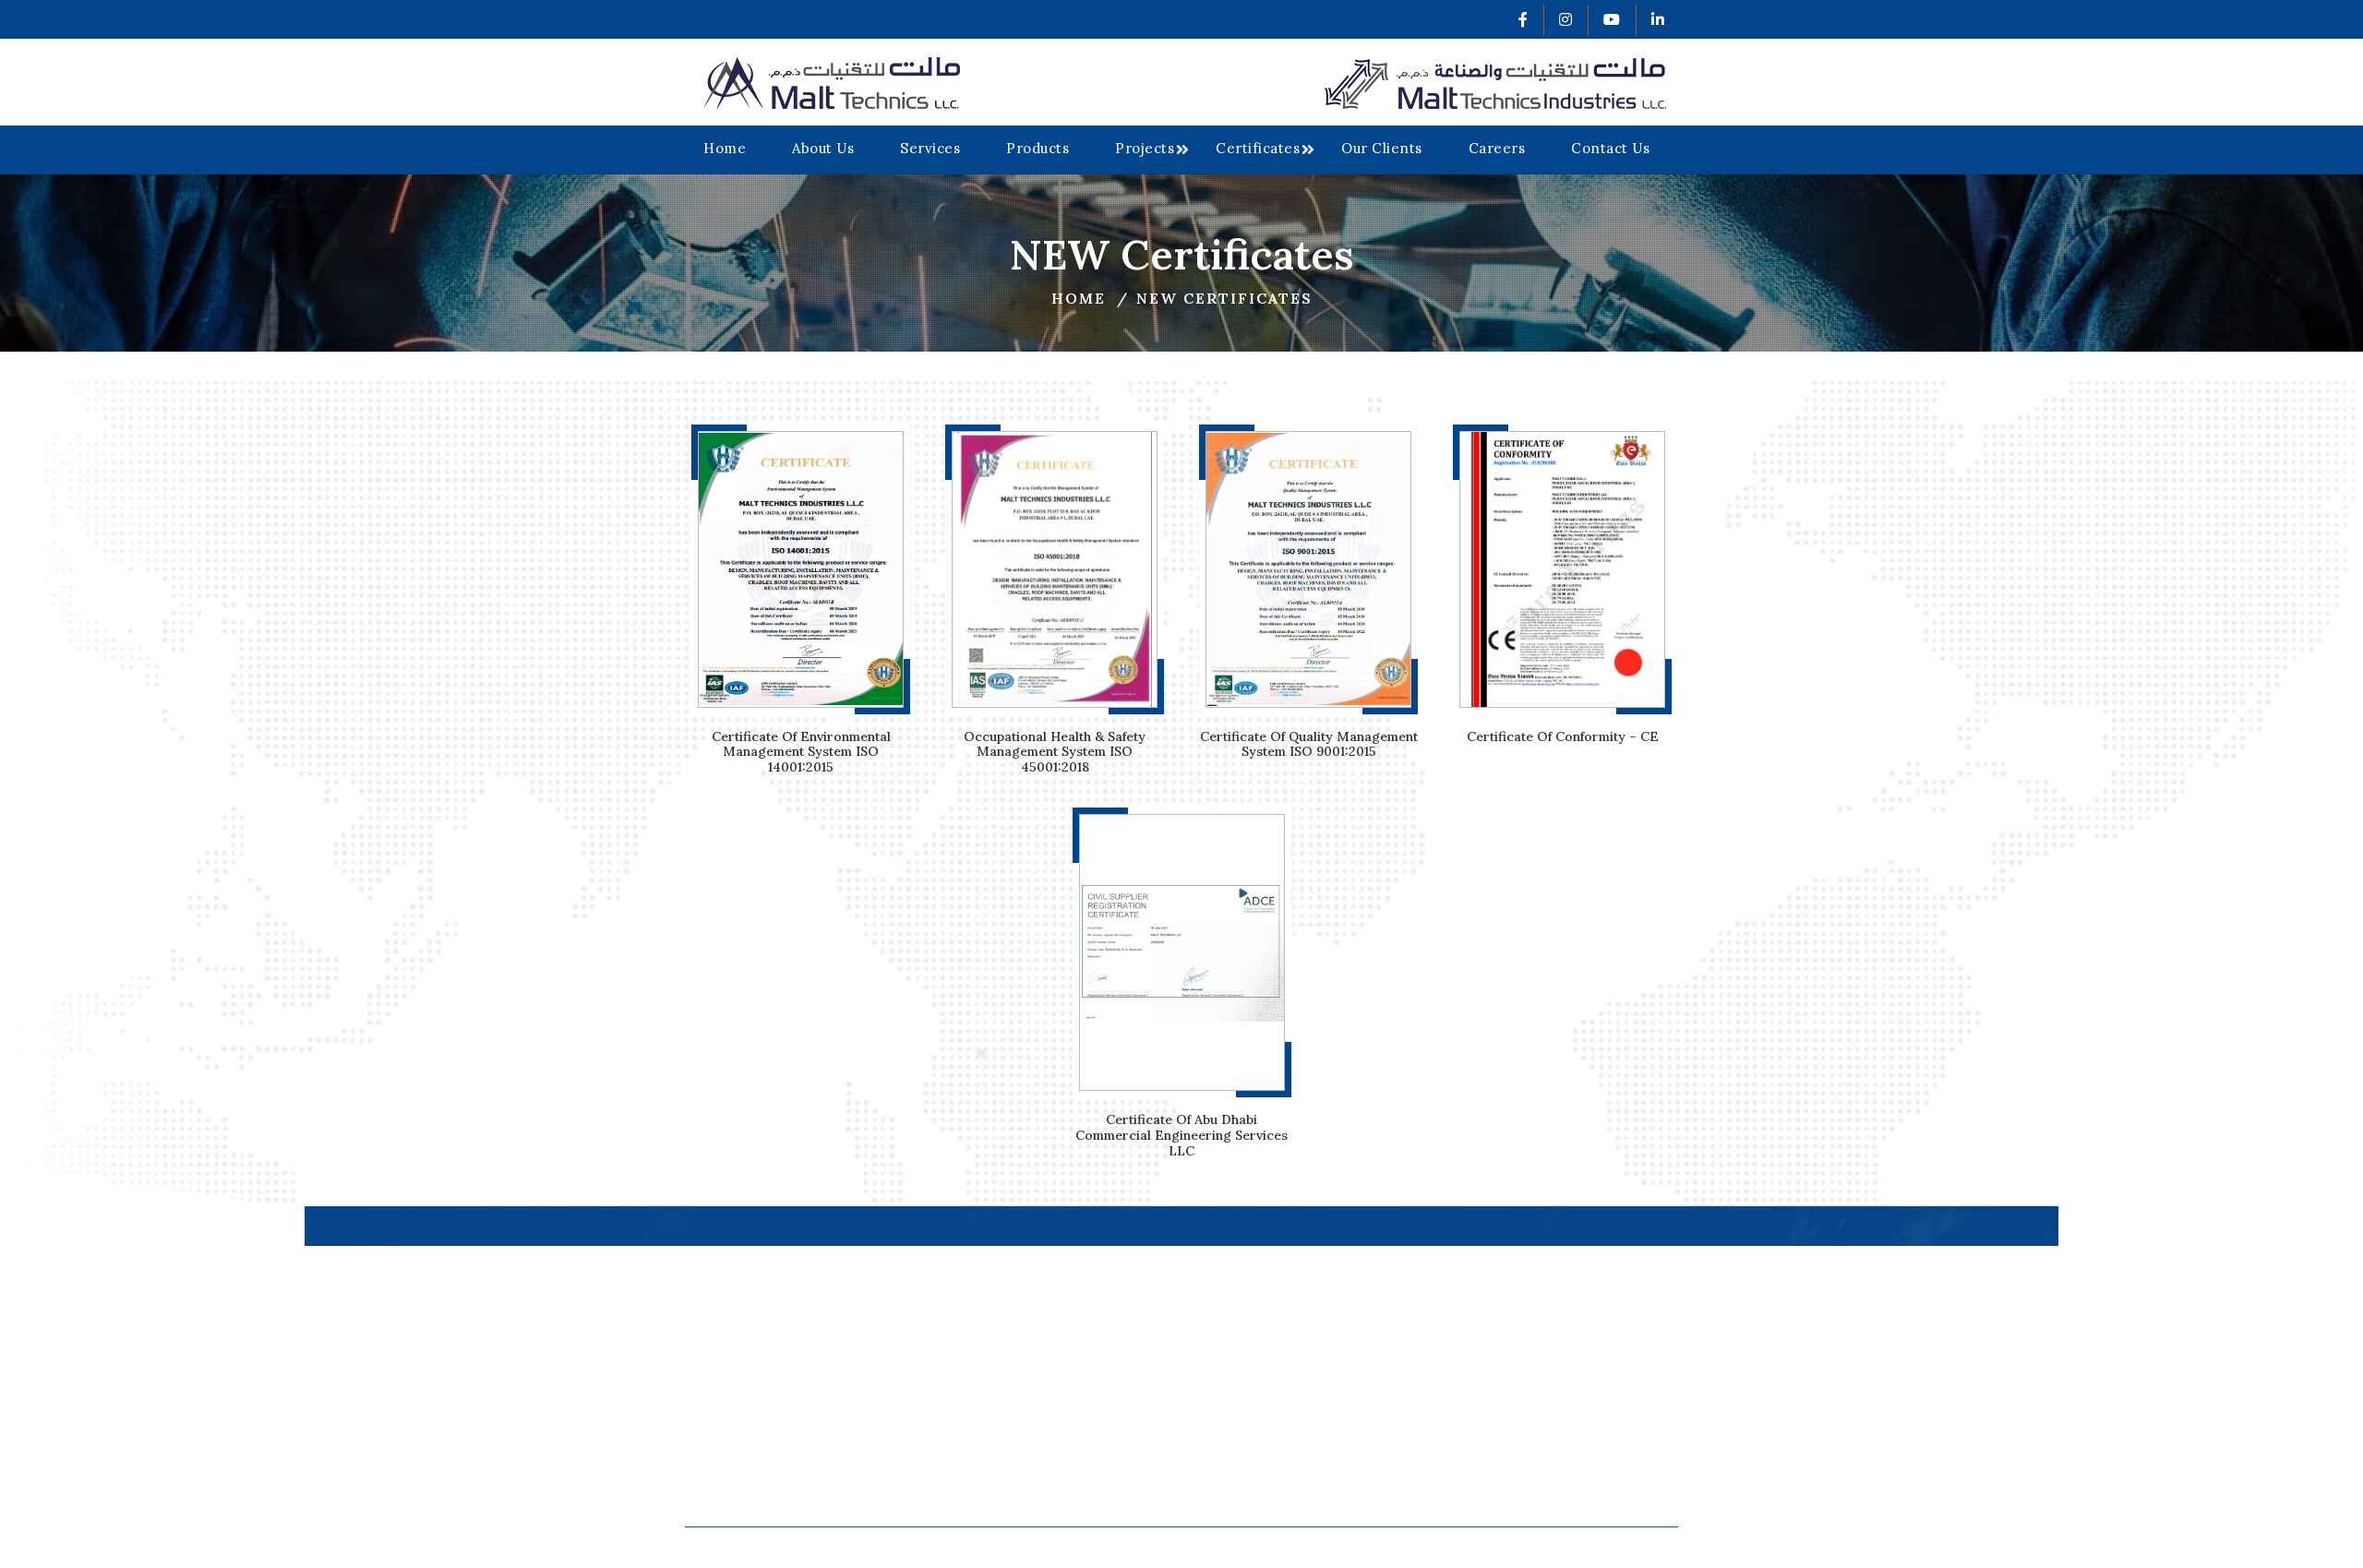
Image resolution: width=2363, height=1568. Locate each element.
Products (1038, 148)
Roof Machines (1508, 1334)
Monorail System (1516, 1311)
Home (725, 148)
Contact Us (1610, 148)
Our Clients (1382, 148)
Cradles (1483, 1381)
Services (930, 148)
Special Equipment (1522, 1404)
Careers (1497, 148)
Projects (1145, 148)
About (1137, 1334)
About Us (823, 148)
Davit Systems (1505, 1358)
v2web (1452, 1547)
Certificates (1258, 148)
